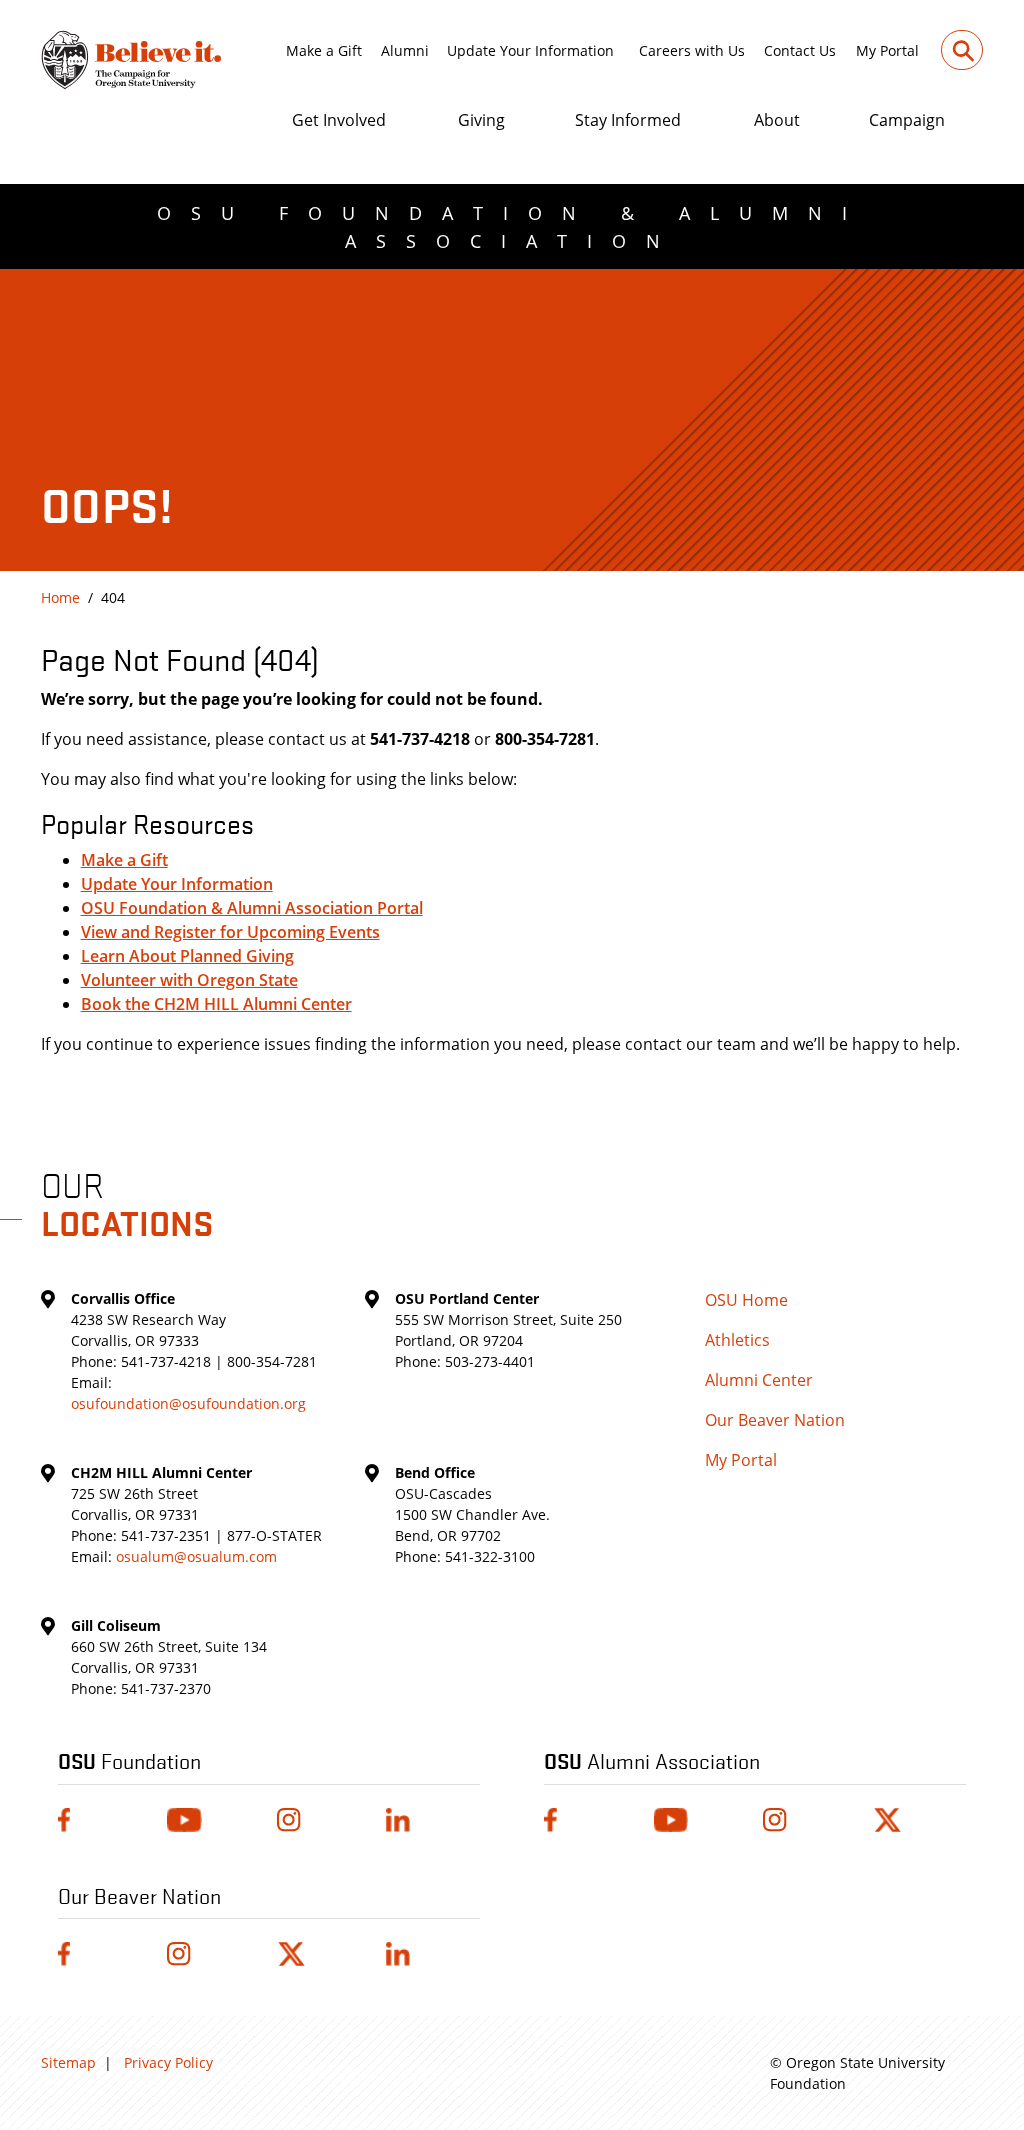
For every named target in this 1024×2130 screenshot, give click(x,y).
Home (60, 597)
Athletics (737, 1340)
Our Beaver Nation (775, 1420)
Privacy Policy (168, 2062)
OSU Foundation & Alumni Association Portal (252, 908)
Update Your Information (530, 50)
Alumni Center (759, 1380)
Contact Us (800, 50)
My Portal (887, 50)
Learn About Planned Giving (187, 956)
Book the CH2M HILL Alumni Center (216, 1004)
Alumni (405, 50)
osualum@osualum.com (196, 1556)
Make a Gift (324, 50)
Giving (481, 120)
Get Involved (339, 120)
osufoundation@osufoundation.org (188, 1403)
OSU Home (746, 1300)
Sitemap (68, 2062)
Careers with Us (692, 50)
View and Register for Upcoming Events (230, 932)
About (777, 120)
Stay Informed (628, 120)
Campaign (907, 120)
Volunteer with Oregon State (189, 980)
